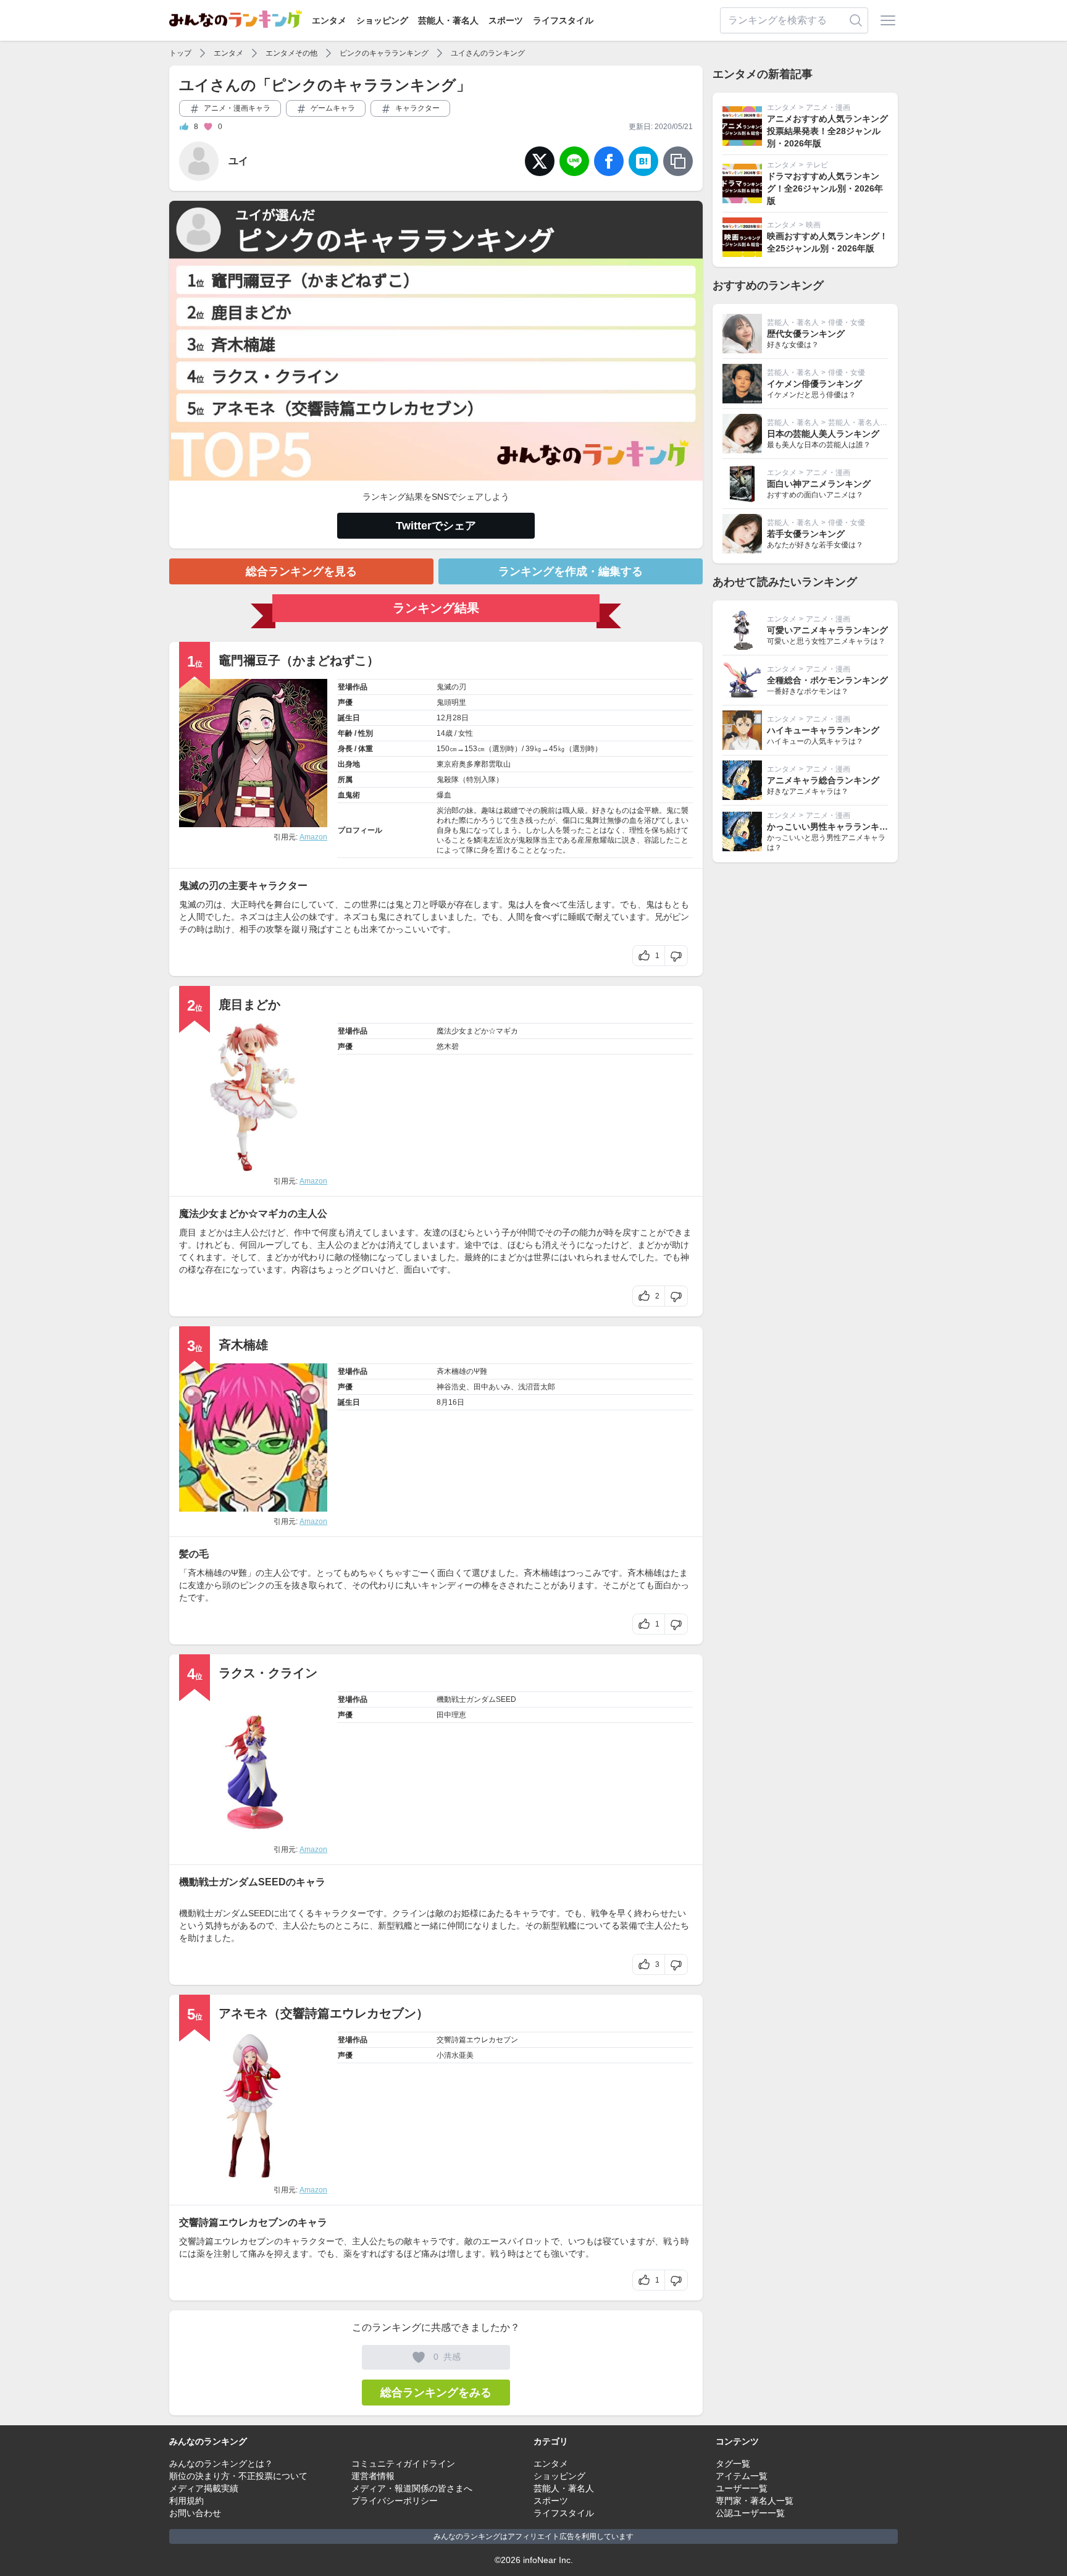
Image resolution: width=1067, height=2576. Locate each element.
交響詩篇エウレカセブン (477, 2040)
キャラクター (416, 108)
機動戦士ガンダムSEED (476, 1699)
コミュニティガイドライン (403, 2464)
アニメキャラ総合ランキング (823, 780)
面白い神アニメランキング (819, 484)
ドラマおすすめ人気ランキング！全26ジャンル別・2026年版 (825, 188)
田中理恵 (451, 1715)
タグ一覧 (733, 2464)
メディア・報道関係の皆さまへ (412, 2488)
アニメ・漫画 (828, 107)
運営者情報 (373, 2476)
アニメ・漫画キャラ (236, 108)
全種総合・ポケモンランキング (827, 680)
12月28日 (453, 718)
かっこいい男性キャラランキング (832, 827)
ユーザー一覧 (742, 2488)
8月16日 (450, 1402)
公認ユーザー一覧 (750, 2513)
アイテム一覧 (742, 2476)
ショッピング (382, 20)
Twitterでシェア (436, 526)
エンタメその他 (291, 53)
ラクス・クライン (268, 1673)
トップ (180, 53)
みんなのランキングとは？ (221, 2464)
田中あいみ (492, 1387)
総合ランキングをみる (436, 2393)
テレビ (817, 165)
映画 (813, 225)
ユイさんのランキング (488, 53)
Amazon (313, 837)
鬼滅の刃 (451, 687)
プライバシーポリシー (395, 2501)
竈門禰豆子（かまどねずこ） (299, 660)
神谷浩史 (451, 1387)
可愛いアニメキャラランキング (827, 630)
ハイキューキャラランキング (823, 730)
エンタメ (329, 20)
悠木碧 (448, 1046)
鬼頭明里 (451, 702)
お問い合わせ (195, 2513)
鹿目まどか (249, 1004)
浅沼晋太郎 (537, 1387)
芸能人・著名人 (448, 20)
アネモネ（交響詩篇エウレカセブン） (324, 2013)
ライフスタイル (563, 20)
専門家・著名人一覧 (755, 2501)
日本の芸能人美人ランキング (823, 434)
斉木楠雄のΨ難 (462, 1371)
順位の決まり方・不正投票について (238, 2476)
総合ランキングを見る (301, 571)
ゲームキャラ (332, 108)
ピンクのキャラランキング (384, 53)
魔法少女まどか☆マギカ (477, 1031)
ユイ (238, 161)
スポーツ (506, 20)
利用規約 (186, 2501)
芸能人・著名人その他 (865, 423)
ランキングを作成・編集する (571, 571)
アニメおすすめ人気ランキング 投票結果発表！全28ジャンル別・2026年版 (827, 131)
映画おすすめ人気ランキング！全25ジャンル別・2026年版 (827, 242)
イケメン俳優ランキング (814, 384)
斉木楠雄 (243, 1345)
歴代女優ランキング (806, 334)
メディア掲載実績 (204, 2488)
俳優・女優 (847, 322)
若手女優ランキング (806, 534)
